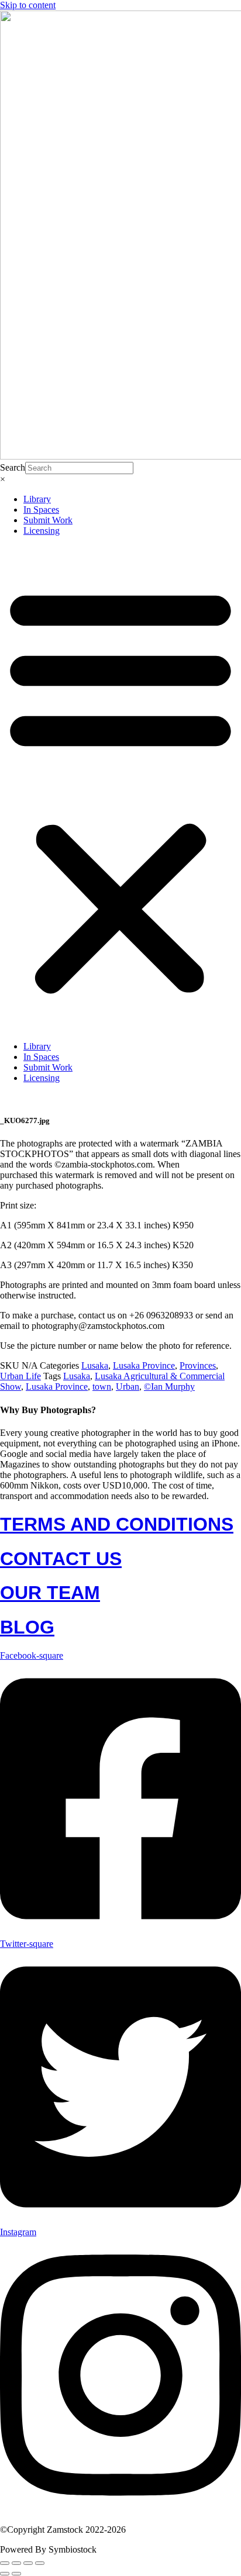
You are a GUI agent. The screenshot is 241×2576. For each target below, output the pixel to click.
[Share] (28, 2563)
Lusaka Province (144, 1365)
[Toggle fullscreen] (16, 2563)
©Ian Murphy (169, 1387)
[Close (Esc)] (40, 2563)
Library (37, 499)
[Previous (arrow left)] (5, 2574)
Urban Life (20, 1376)
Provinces (198, 1365)
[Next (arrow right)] (16, 2574)
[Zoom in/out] (5, 2563)
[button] (120, 789)
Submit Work (48, 520)
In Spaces (41, 510)
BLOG (27, 1627)
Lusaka (95, 1365)
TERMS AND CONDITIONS (117, 1524)
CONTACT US (61, 1559)
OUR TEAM (50, 1593)
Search (13, 467)
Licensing (42, 531)
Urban (128, 1387)
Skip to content (28, 5)
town (102, 1387)
